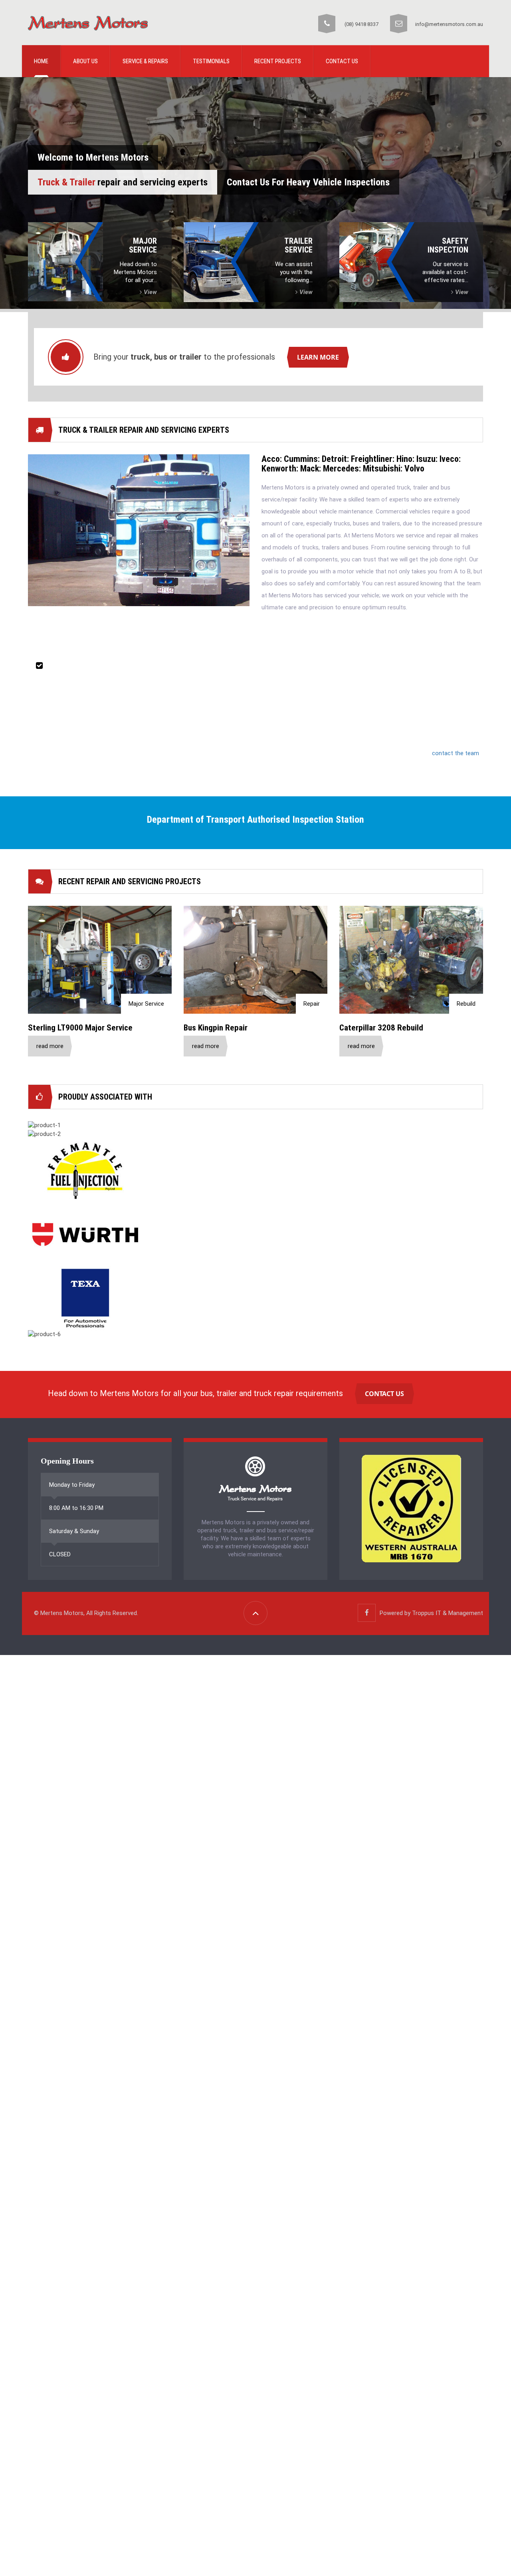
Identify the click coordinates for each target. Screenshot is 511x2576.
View (150, 292)
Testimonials (211, 61)
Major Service (146, 1004)
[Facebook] (367, 1613)
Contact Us (342, 61)
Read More (50, 1046)
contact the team (456, 753)
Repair (312, 1004)
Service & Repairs (145, 61)
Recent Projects (278, 61)
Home (41, 61)
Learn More (318, 357)
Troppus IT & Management (448, 1613)
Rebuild (466, 1004)
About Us (85, 61)
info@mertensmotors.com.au (449, 24)
